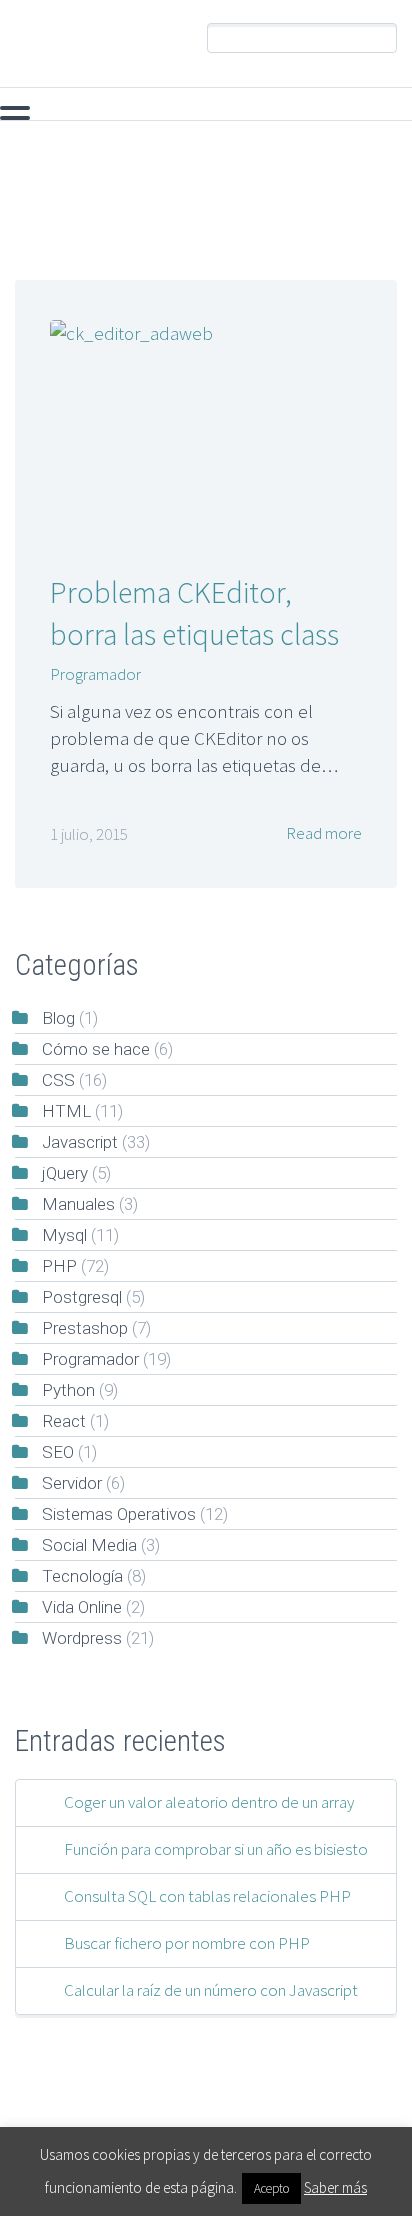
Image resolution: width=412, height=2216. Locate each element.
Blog (58, 1018)
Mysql (121, 112)
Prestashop (85, 1328)
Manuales (78, 1204)
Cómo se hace (96, 1049)
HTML (66, 1111)
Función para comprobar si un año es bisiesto (216, 1849)
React (64, 1421)
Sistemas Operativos (119, 1514)
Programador (95, 674)
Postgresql (82, 1297)
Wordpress (82, 1638)
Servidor (72, 1483)
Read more (322, 833)
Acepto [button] (271, 2188)
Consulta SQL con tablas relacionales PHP (207, 1896)
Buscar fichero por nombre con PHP (187, 1943)
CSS (58, 1080)
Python (68, 1390)
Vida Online (82, 1607)
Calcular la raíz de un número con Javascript (211, 1990)
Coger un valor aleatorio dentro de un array (209, 1802)
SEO (58, 1452)
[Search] (381, 38)
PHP (37, 112)
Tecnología (82, 1576)
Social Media (89, 1545)
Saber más (335, 2187)
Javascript (226, 112)
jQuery (331, 112)
